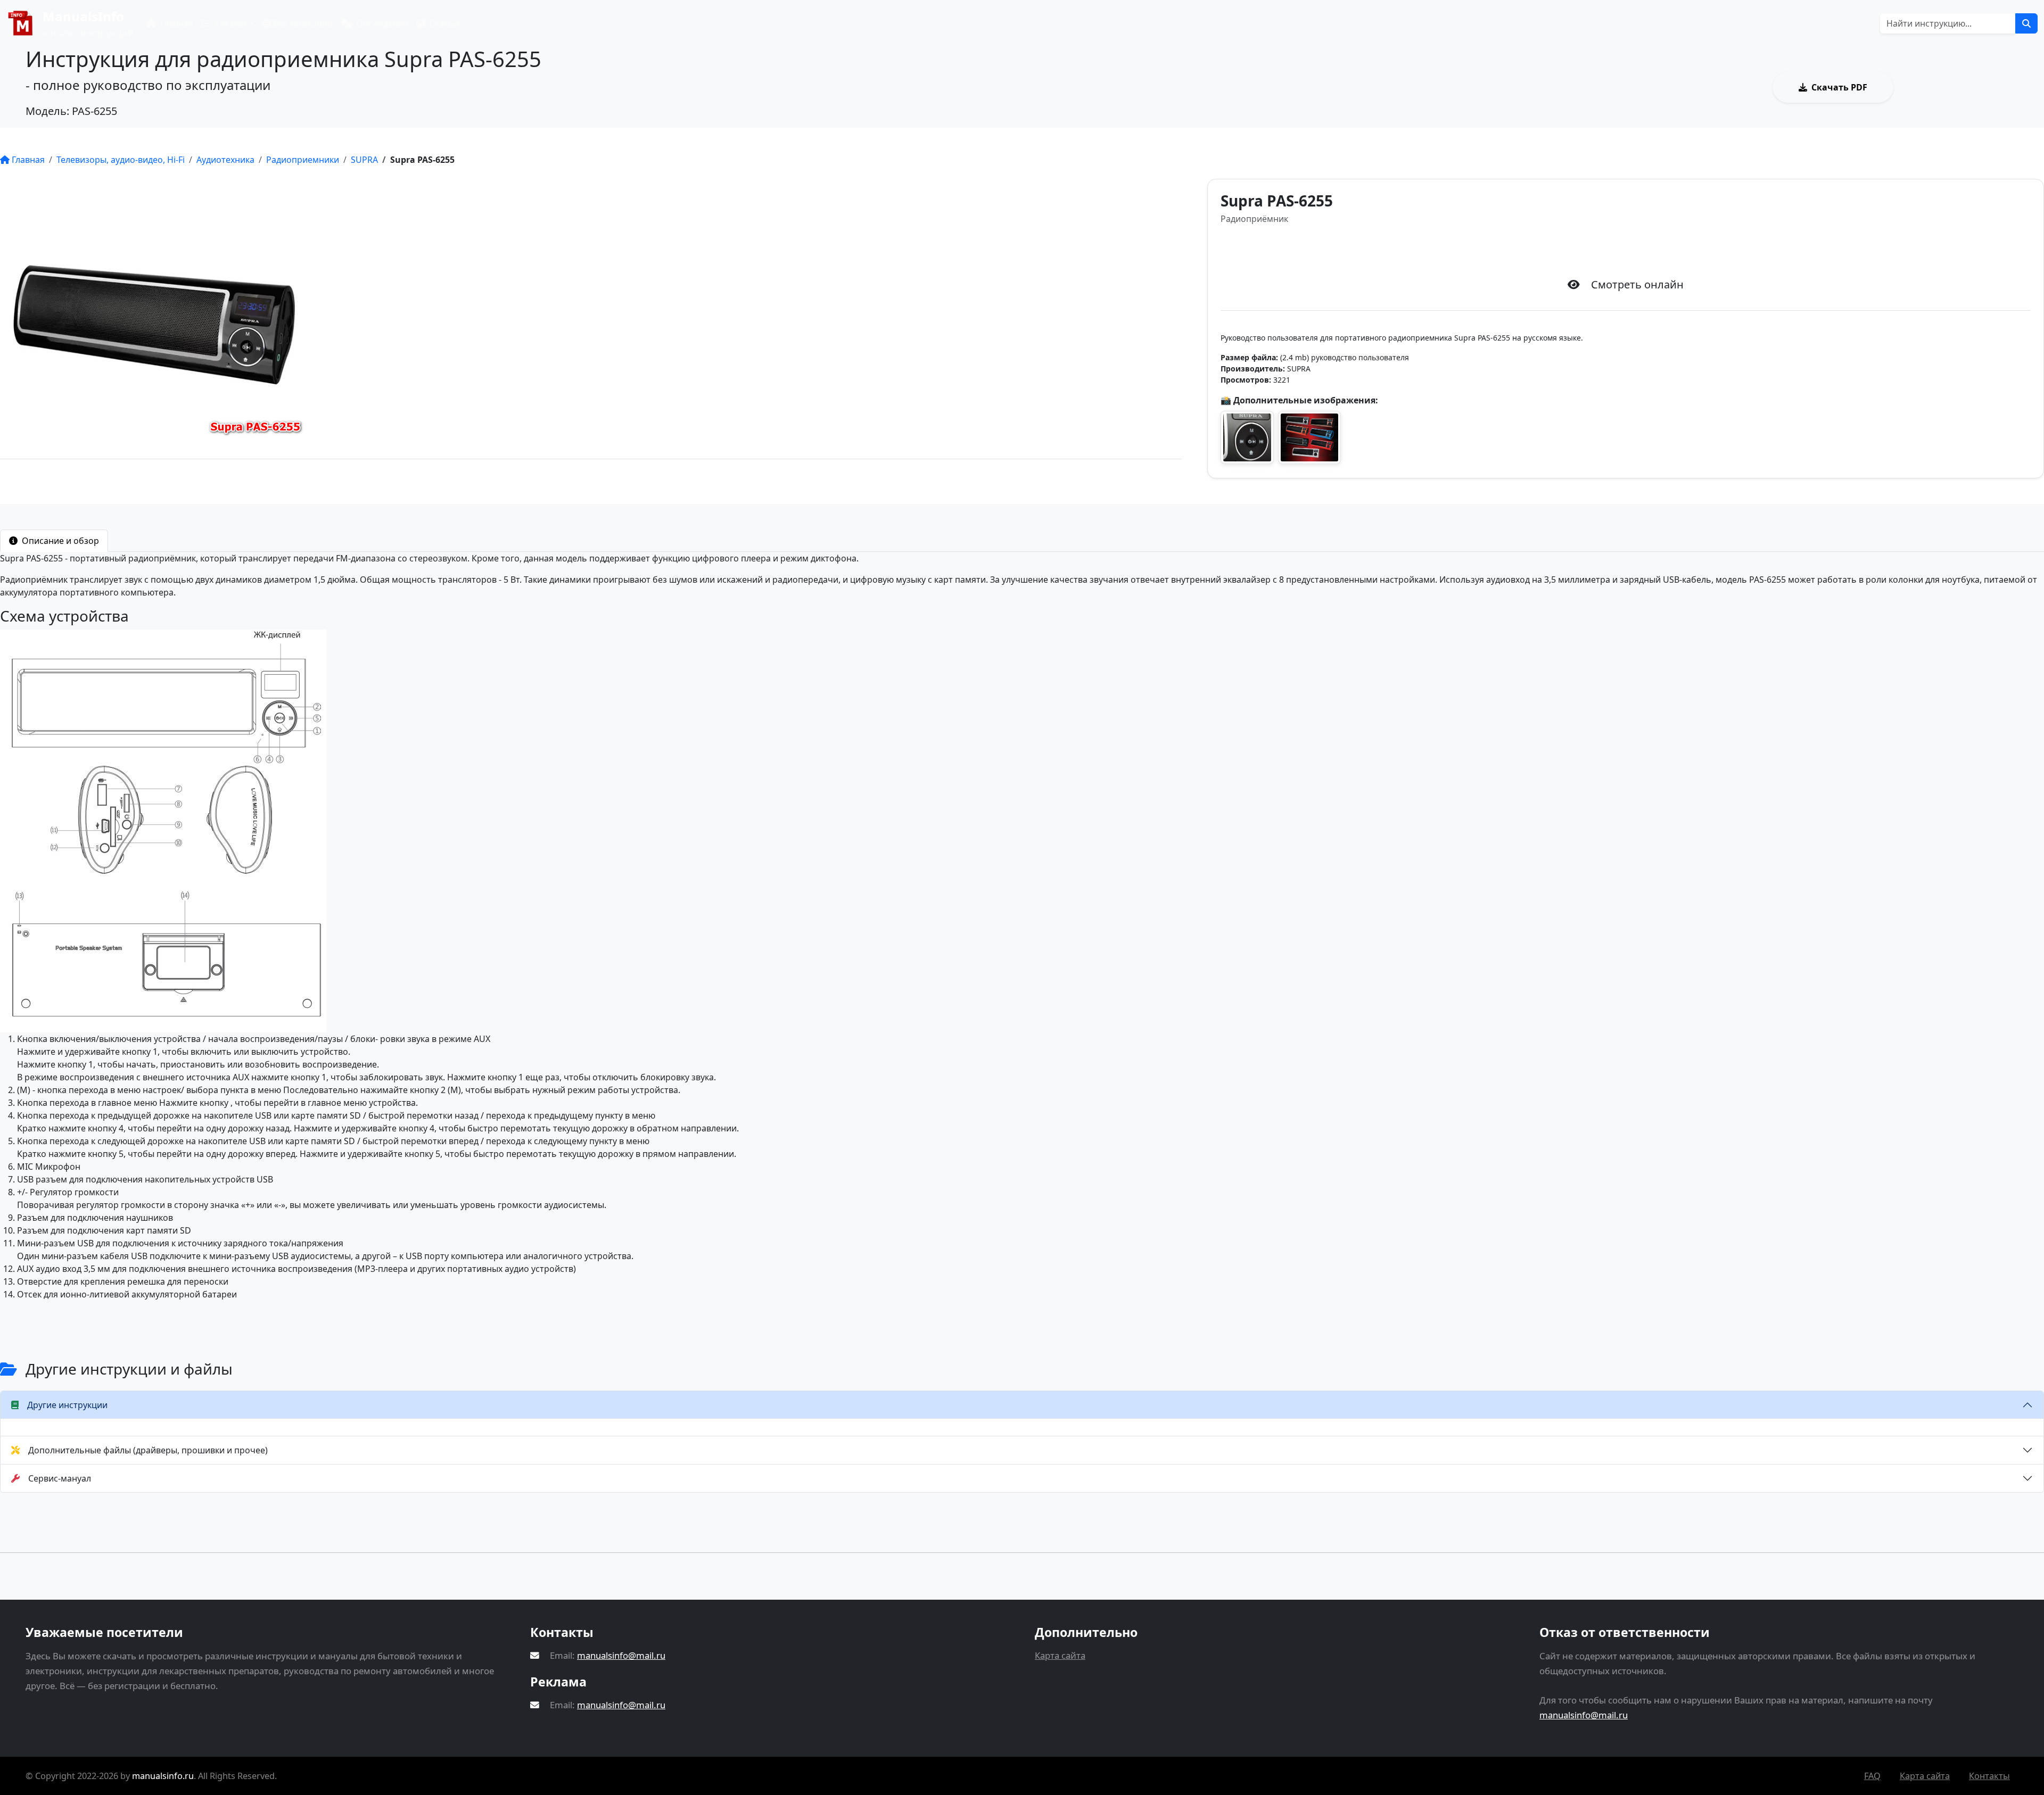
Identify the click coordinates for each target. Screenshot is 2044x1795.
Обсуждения (381, 23)
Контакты (1989, 1776)
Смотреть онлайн (1968, 87)
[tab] (54, 541)
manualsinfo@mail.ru (621, 1655)
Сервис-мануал (60, 1478)
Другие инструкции (67, 1405)
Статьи (443, 23)
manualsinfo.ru (163, 1776)
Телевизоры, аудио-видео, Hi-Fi (121, 160)
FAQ (1872, 1776)
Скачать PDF (1839, 87)
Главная (176, 23)
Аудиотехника (225, 160)
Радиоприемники (303, 160)
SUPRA (364, 160)
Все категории (302, 23)
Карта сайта (1060, 1655)
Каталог (230, 23)
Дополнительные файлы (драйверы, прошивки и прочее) (148, 1450)
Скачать (1635, 250)
